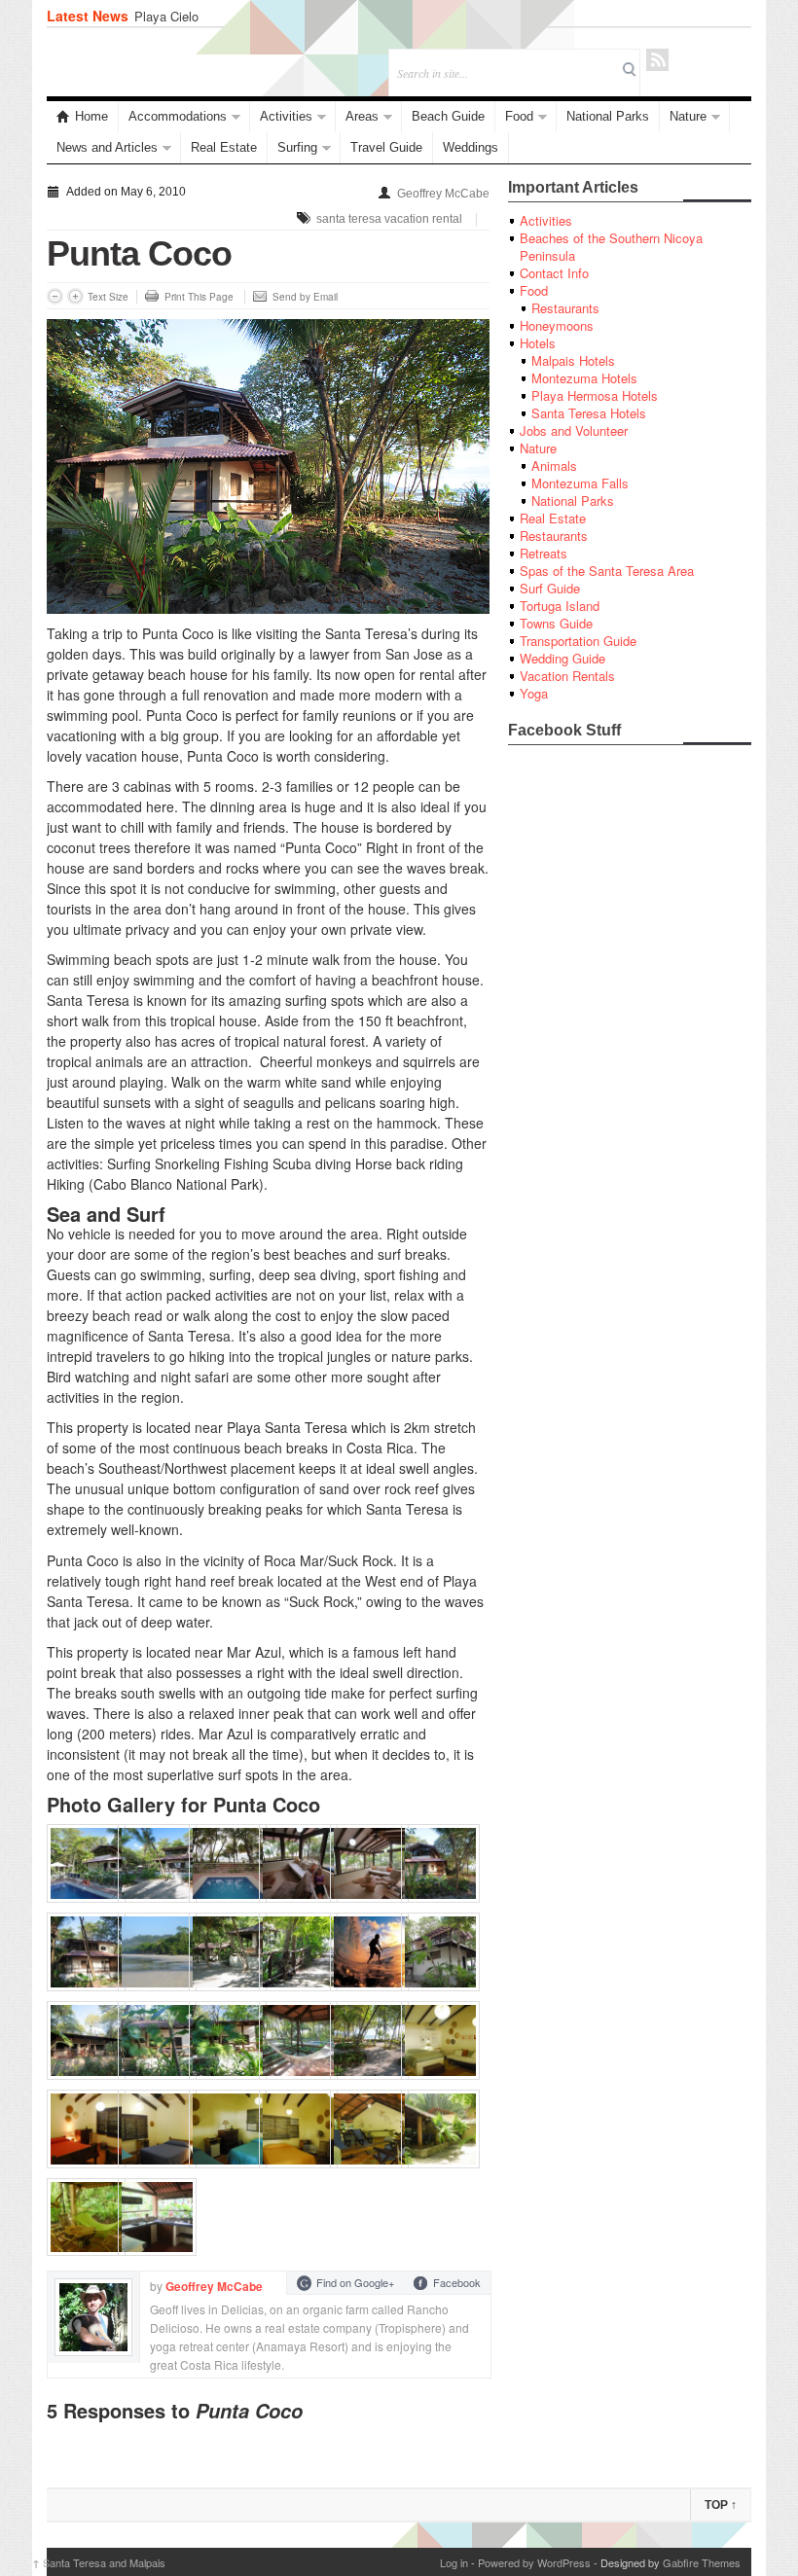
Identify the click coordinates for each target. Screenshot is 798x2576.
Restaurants (565, 308)
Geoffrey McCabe (443, 194)
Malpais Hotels (573, 360)
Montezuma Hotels (584, 378)
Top (721, 2505)
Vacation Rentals (567, 676)
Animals (554, 465)
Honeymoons (557, 325)
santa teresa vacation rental (389, 219)
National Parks (608, 116)
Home (91, 116)
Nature (688, 116)
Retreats (544, 553)
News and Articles (107, 147)
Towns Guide (556, 623)
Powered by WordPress (534, 2562)
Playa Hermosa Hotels (595, 395)
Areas (362, 116)
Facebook (457, 2282)
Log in (454, 2562)
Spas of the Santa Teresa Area (607, 571)
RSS (657, 60)
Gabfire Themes (702, 2562)
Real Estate (224, 147)
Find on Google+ (355, 2282)
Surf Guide (550, 588)
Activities (286, 116)
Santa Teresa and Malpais (99, 2562)
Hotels (538, 343)
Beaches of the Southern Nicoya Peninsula (611, 247)
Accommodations (178, 116)
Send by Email (305, 297)
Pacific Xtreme (176, 16)
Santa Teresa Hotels (589, 413)
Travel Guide (386, 147)
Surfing (297, 147)
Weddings (471, 147)
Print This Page (199, 297)
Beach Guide (448, 116)
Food (519, 116)
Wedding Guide (562, 658)
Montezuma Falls (580, 483)
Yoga (534, 693)
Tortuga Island (560, 606)
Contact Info (554, 273)
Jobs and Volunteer (574, 430)
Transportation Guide (578, 641)
